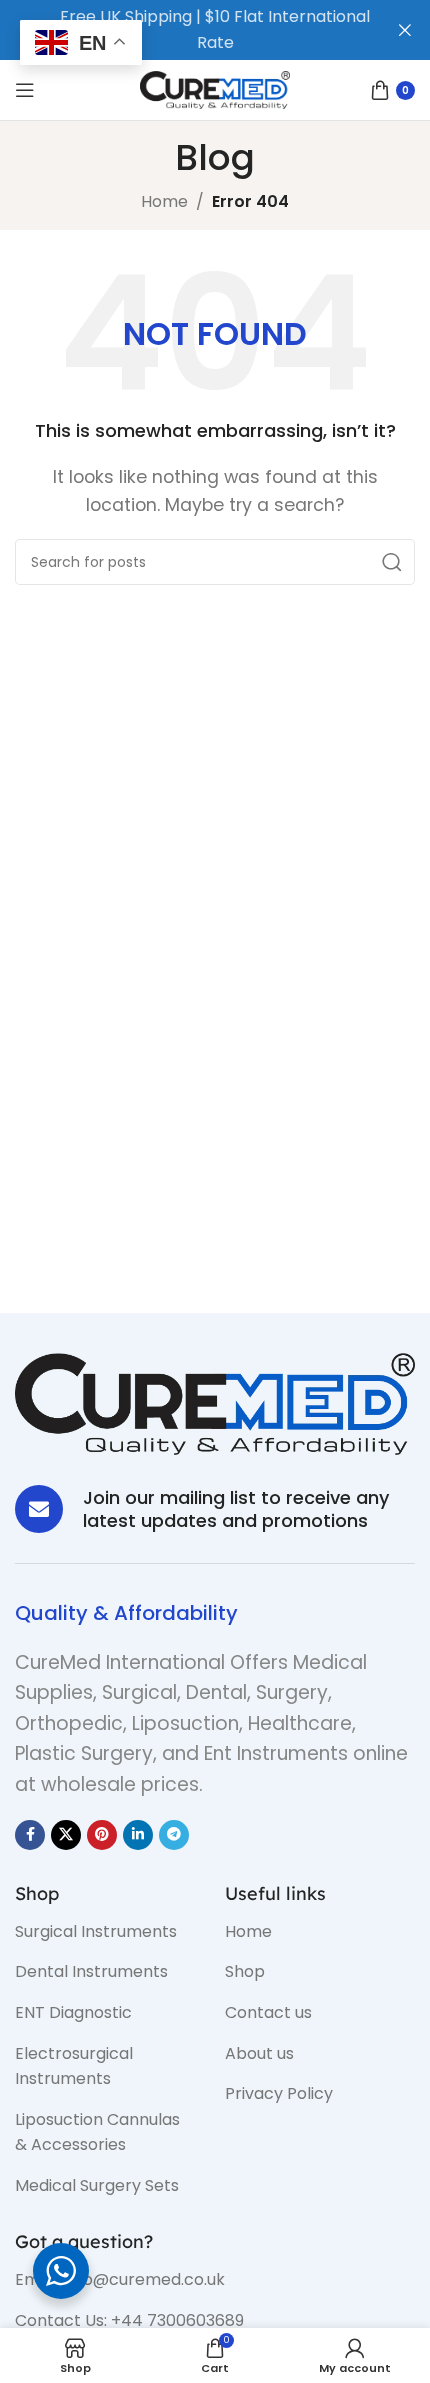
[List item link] (105, 1932)
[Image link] (215, 1402)
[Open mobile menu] (25, 90)
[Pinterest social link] (102, 1835)
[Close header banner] (405, 30)
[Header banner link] (185, 30)
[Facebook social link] (30, 1835)
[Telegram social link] (174, 1835)
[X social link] (66, 1835)
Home (164, 201)
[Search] (392, 562)
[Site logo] (215, 88)
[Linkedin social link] (138, 1835)
